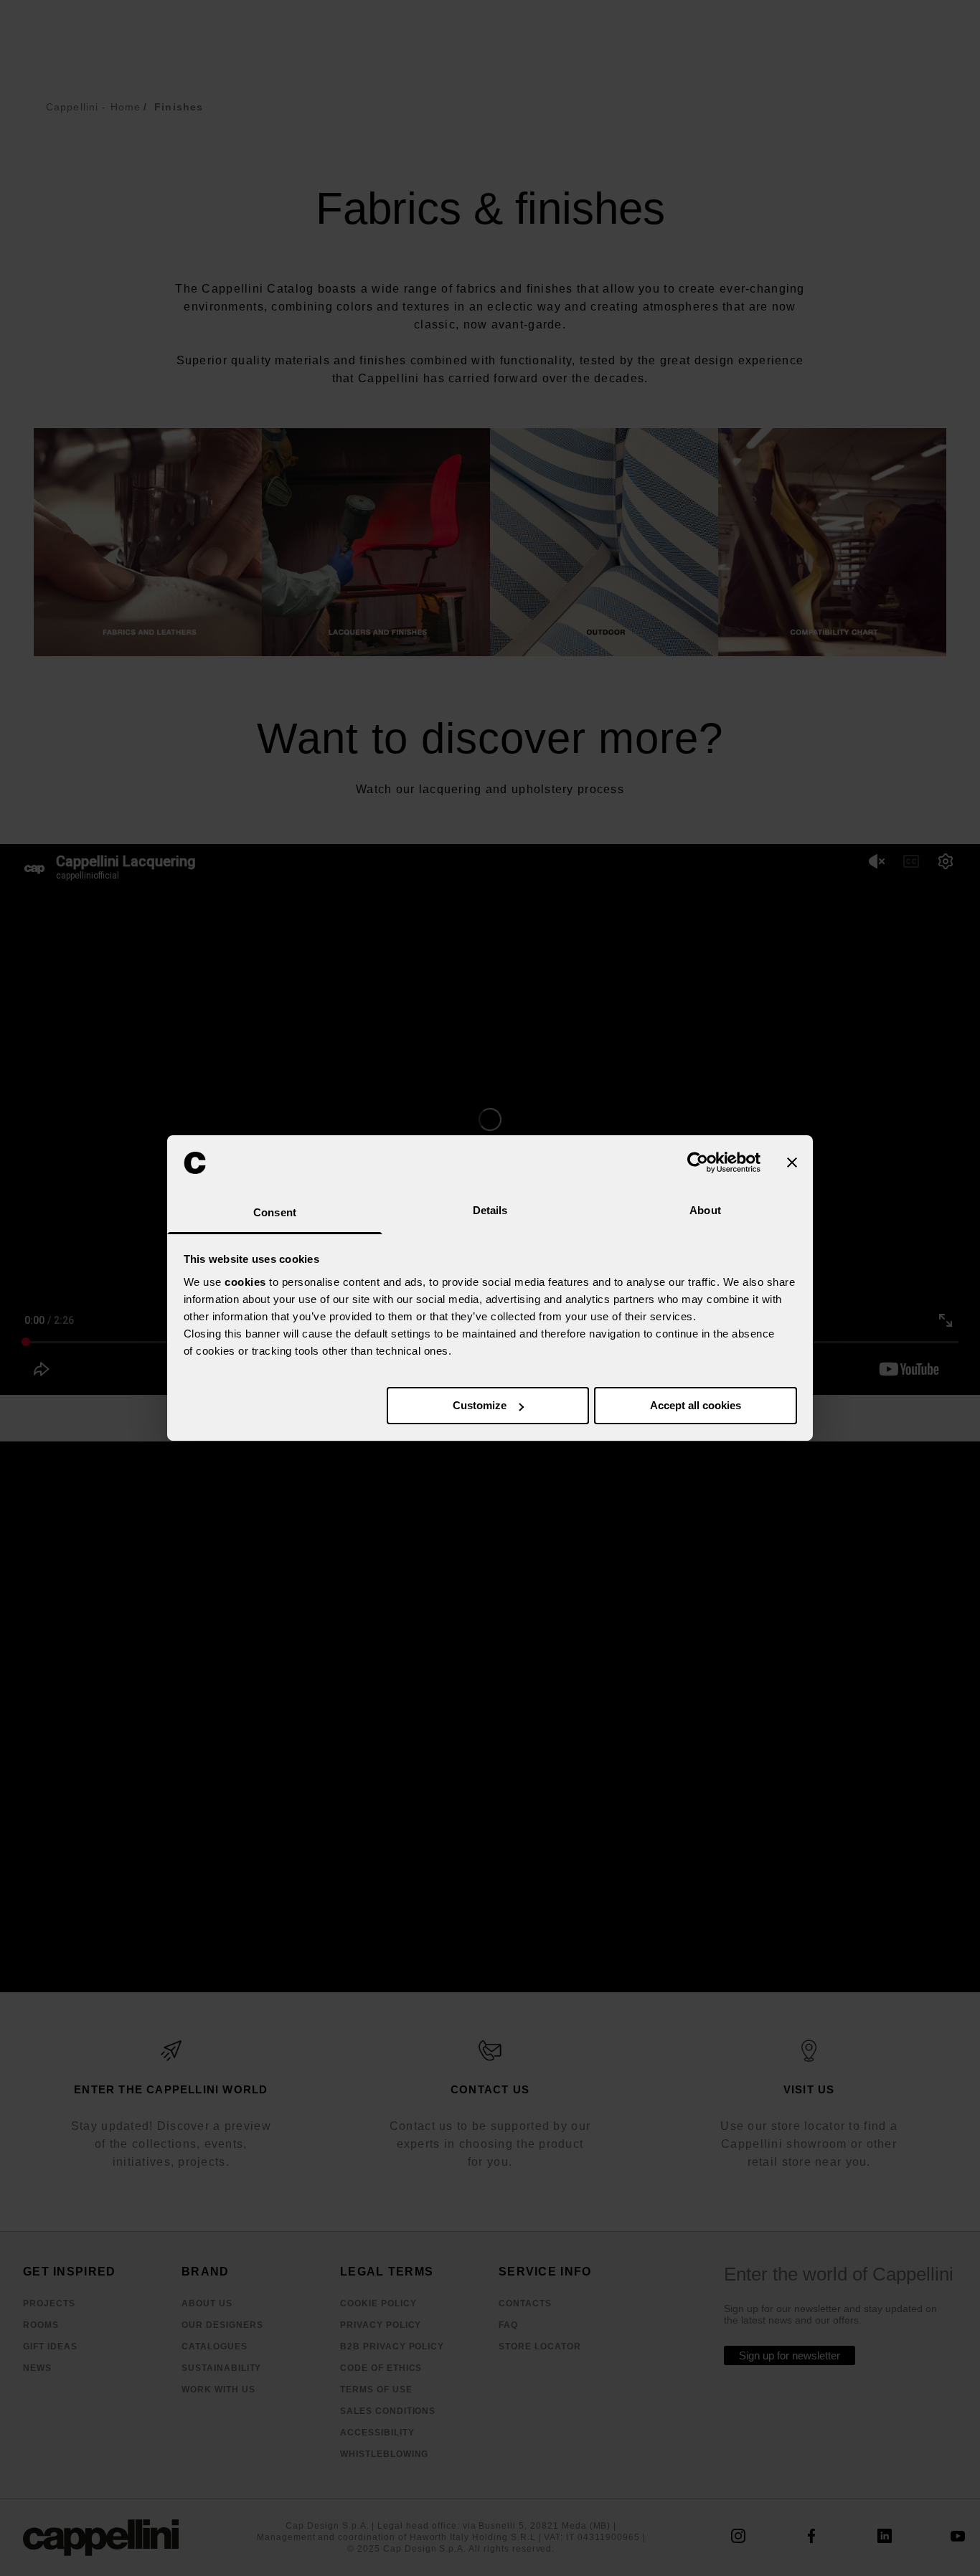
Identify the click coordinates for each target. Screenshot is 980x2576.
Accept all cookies (696, 1405)
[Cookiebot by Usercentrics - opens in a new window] (698, 1162)
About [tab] (705, 1210)
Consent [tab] (275, 1212)
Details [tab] (490, 1210)
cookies (245, 1282)
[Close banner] (792, 1162)
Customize (480, 1405)
